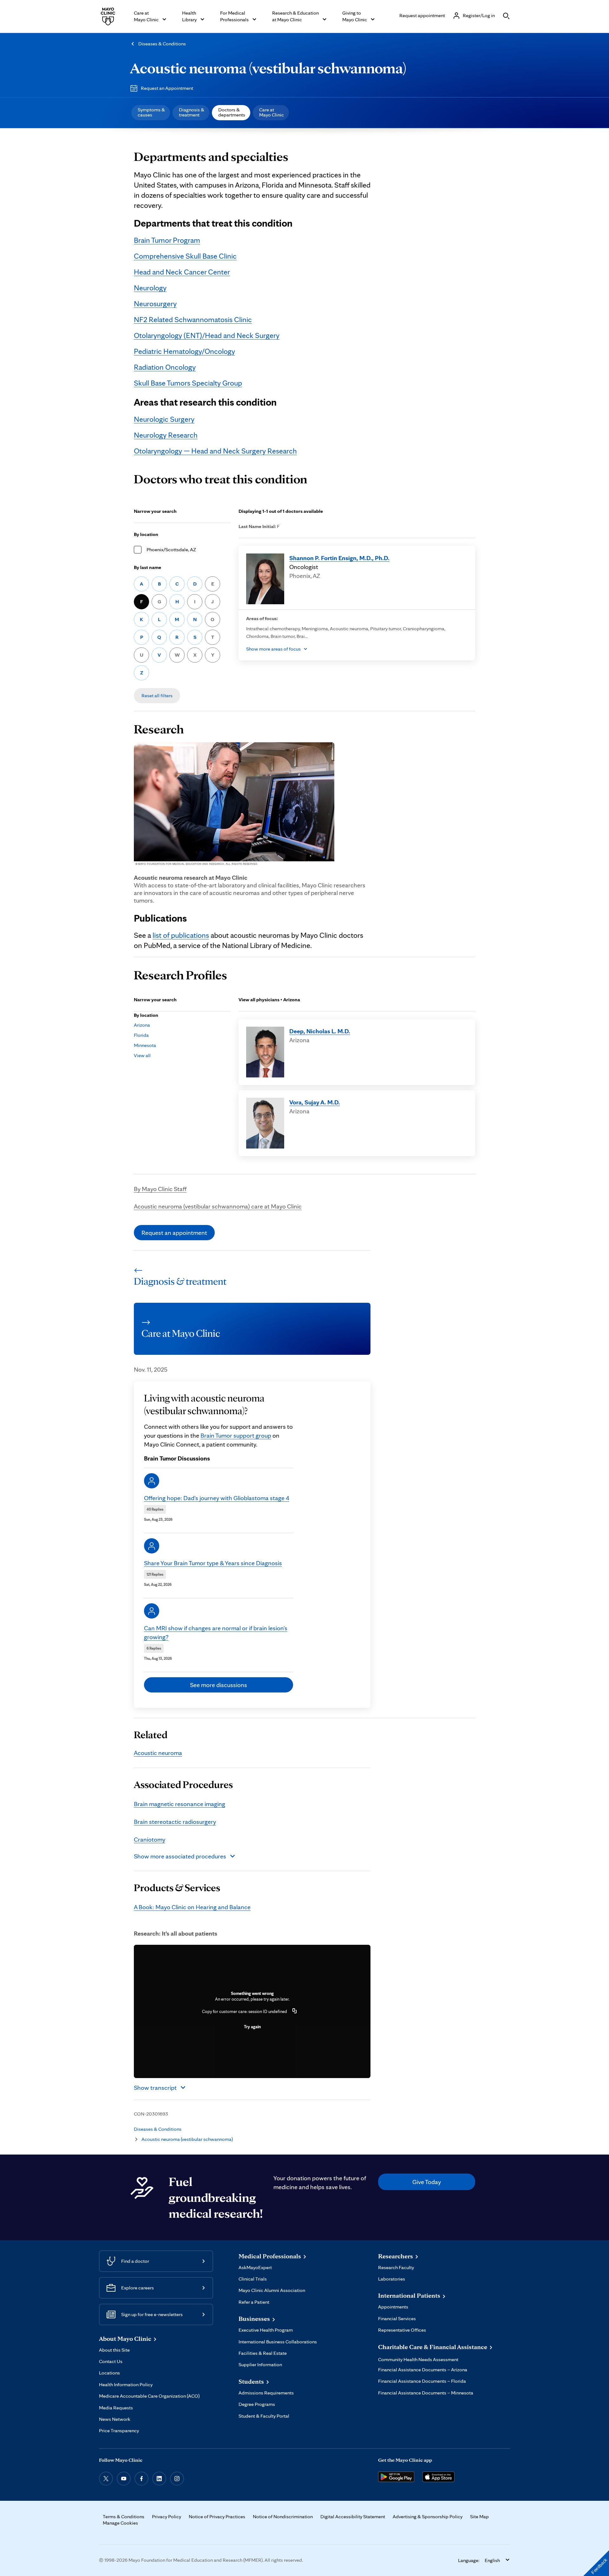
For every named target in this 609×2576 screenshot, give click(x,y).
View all (142, 1055)
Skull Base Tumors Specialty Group (188, 383)
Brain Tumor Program (167, 240)
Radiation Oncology (165, 367)
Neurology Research (166, 435)
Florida (141, 1035)
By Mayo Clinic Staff (160, 1189)
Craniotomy (150, 1839)
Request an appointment (174, 1233)
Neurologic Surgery (164, 419)
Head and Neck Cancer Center (182, 272)
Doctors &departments (232, 112)
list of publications (181, 935)
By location (146, 534)
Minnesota (145, 1045)
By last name (147, 567)
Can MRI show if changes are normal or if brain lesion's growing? (216, 1632)
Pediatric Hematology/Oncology (184, 351)
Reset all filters (157, 695)
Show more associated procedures (180, 1856)
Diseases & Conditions (162, 44)
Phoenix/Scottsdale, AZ (171, 550)
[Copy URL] (295, 2011)
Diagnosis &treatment (192, 112)
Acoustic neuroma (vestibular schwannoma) (268, 68)
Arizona (142, 1025)
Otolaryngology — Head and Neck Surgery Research (215, 451)
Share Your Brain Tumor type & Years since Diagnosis (213, 1563)
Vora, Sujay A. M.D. (315, 1102)
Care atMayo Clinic (272, 112)
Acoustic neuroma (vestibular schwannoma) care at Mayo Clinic (218, 1206)
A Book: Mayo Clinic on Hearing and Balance (192, 1907)
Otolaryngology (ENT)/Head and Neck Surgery (207, 335)
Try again (252, 2027)
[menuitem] (151, 113)
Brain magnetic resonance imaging (180, 1804)
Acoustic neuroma (158, 1753)
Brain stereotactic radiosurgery (175, 1822)
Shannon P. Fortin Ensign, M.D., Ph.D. (339, 558)
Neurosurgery (155, 304)
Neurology (150, 288)
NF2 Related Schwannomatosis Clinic (193, 319)
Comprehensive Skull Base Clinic (185, 256)
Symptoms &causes (151, 112)
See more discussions (219, 1685)
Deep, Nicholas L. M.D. (320, 1031)
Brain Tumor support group (236, 1435)
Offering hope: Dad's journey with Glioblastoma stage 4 (217, 1498)
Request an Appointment (167, 88)
